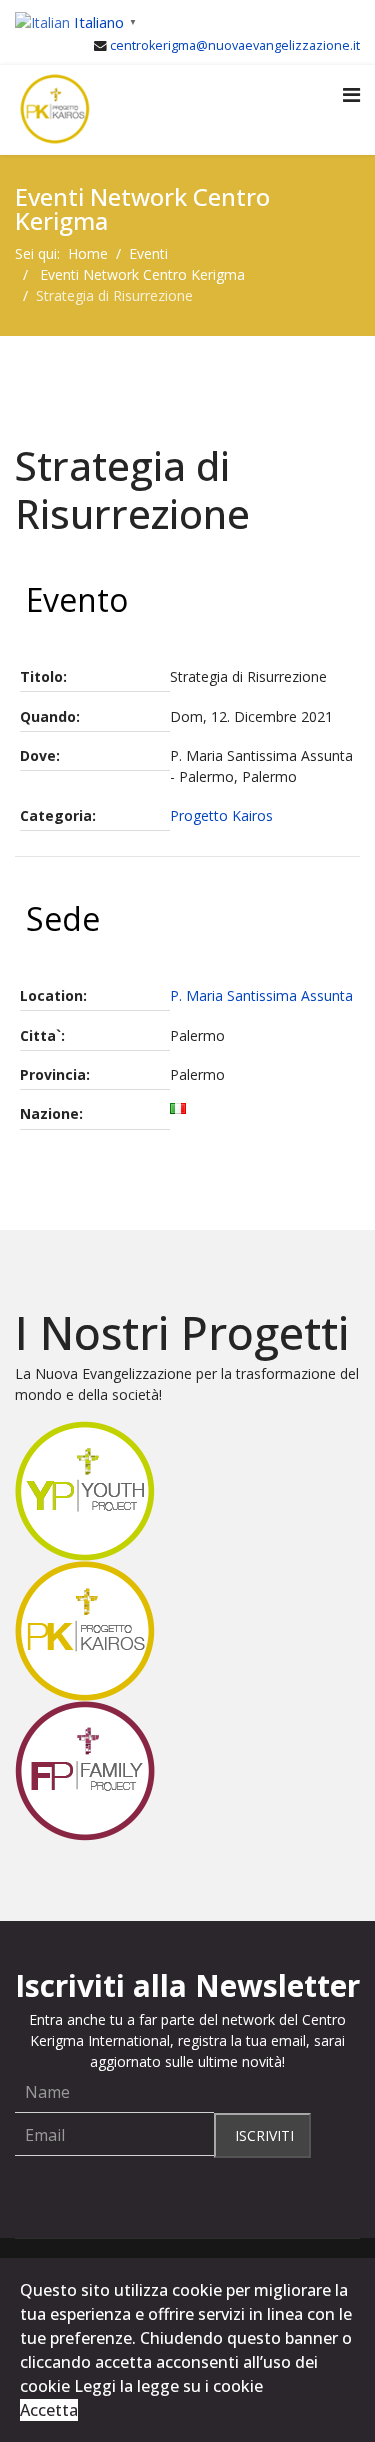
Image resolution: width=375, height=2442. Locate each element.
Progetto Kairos (221, 815)
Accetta (49, 2410)
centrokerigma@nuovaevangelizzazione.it (235, 45)
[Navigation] (351, 95)
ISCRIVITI (262, 2135)
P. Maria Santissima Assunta (261, 995)
